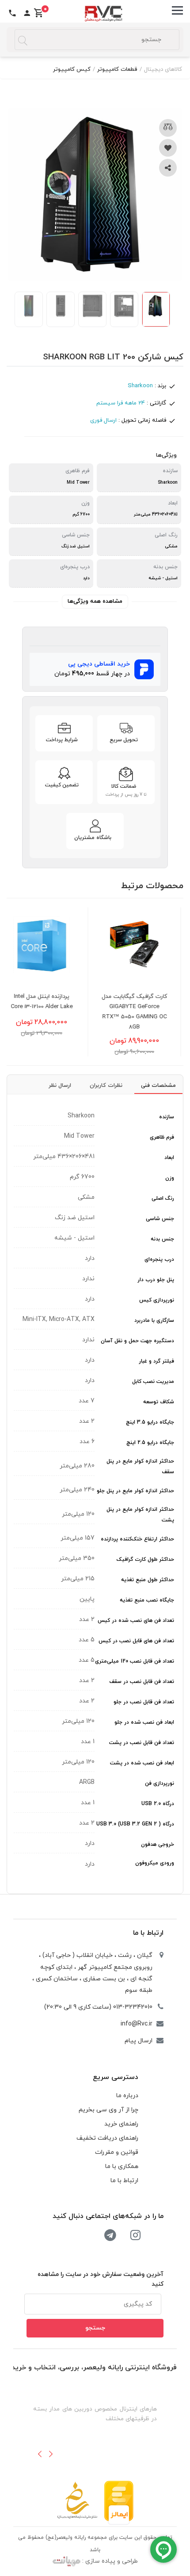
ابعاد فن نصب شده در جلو (144, 1722)
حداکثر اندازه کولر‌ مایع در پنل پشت (140, 1515)
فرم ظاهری (162, 1137)
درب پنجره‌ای (159, 1259)
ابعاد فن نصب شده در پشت (142, 1763)
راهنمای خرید (121, 2124)
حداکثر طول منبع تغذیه (148, 1580)
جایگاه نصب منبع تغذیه (147, 1600)
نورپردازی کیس (157, 1300)
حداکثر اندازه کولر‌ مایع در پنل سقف (140, 1467)
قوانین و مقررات (117, 2152)
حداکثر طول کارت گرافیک (145, 1559)
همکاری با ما (122, 2166)
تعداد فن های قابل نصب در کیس (136, 1641)
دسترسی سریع (116, 2077)
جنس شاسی (160, 1219)
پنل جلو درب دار (156, 1280)
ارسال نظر (60, 1086)
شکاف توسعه (159, 1402)
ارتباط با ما (148, 1933)
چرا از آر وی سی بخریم (108, 2110)
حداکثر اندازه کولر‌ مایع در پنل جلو (135, 1491)
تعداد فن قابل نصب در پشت (142, 1743)
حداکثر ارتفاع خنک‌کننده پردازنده (137, 1539)
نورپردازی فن (160, 1783)
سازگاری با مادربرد (154, 1321)
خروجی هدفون (158, 1844)
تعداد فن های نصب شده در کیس (136, 1621)
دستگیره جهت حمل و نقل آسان (137, 1341)
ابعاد (169, 1158)
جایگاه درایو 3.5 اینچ (150, 1422)
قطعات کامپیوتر (117, 69)
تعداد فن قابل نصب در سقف (142, 1682)
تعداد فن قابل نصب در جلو (144, 1702)
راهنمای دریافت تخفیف (107, 2138)
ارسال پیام (139, 2041)
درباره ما (127, 2096)
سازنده (167, 1117)
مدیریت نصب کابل (153, 1382)
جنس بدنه (162, 1239)
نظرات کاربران (106, 1086)
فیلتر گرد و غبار (156, 1361)
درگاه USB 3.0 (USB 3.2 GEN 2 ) (135, 1824)
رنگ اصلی (163, 1198)
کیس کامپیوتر (72, 69)
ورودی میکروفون (155, 1863)
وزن (170, 1178)
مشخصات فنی (158, 1086)
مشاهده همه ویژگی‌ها (95, 601)
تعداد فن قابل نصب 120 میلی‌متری (135, 1661)
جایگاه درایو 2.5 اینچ (150, 1443)
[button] (40, 2454)
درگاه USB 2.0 (158, 1804)
